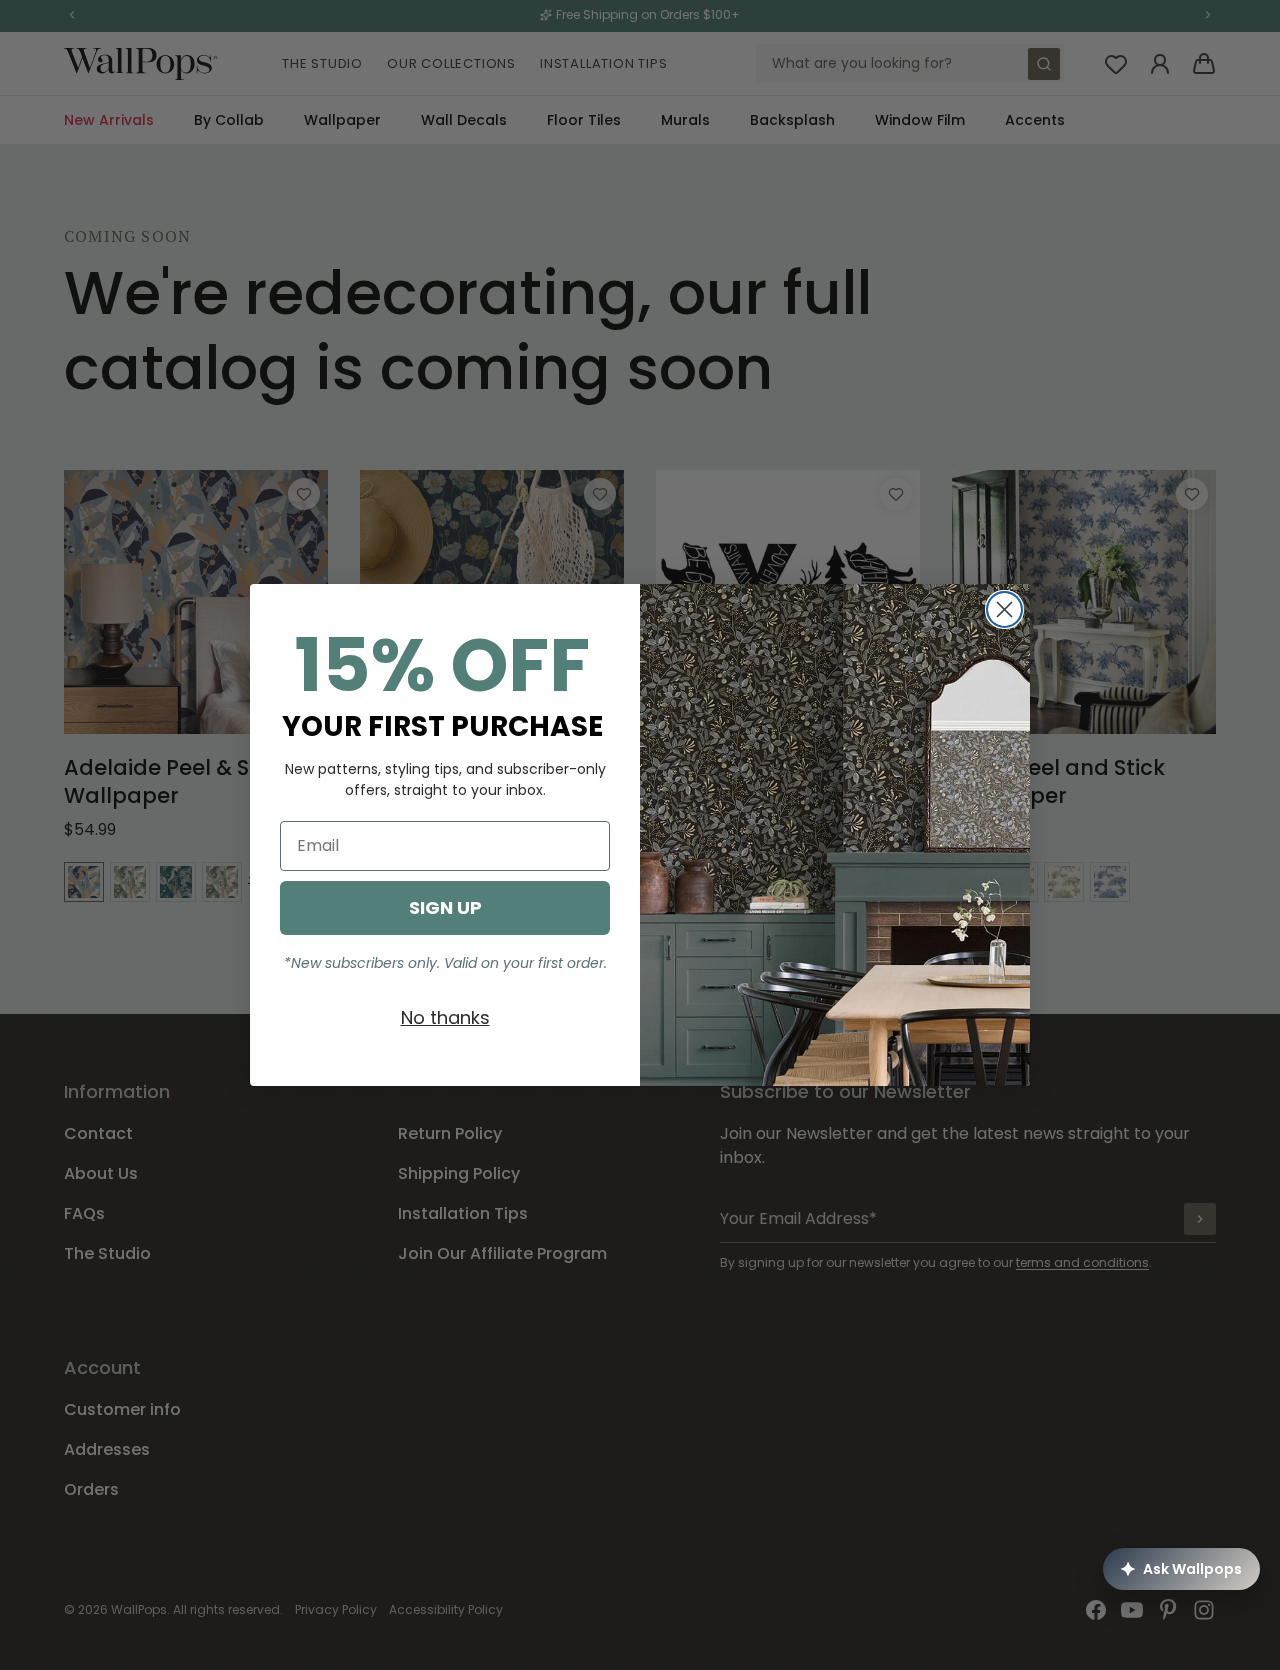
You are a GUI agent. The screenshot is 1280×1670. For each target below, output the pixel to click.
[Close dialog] (1004, 609)
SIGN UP (445, 907)
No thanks (445, 1017)
